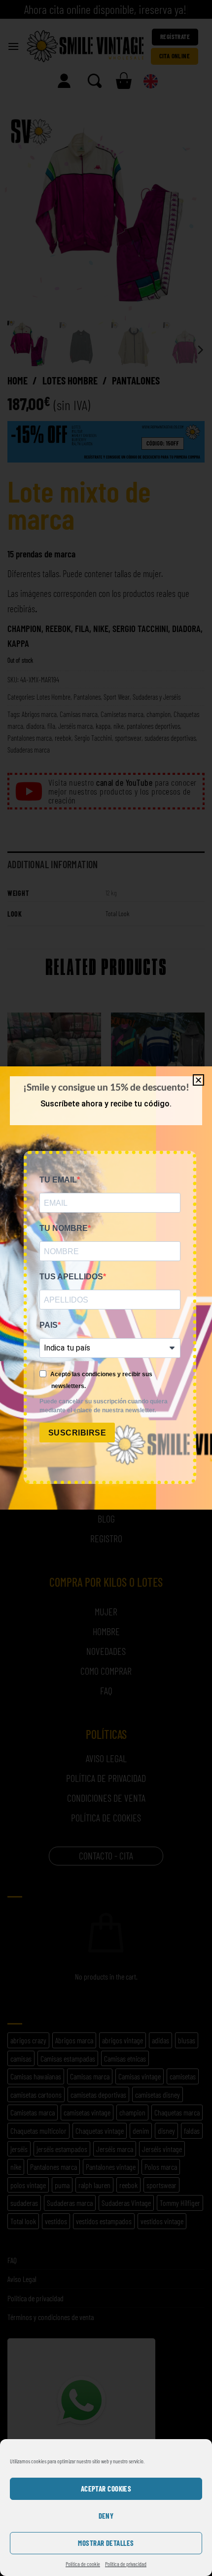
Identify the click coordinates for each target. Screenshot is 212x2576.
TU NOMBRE (64, 1228)
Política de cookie (83, 2564)
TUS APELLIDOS (71, 1277)
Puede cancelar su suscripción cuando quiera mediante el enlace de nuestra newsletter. (104, 1406)
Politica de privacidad (126, 2564)
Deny (106, 2516)
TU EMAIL (58, 1180)
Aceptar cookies (106, 2489)
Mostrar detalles (106, 2543)
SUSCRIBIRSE (77, 1433)
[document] (106, 1288)
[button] (198, 1080)
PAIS (49, 1325)
